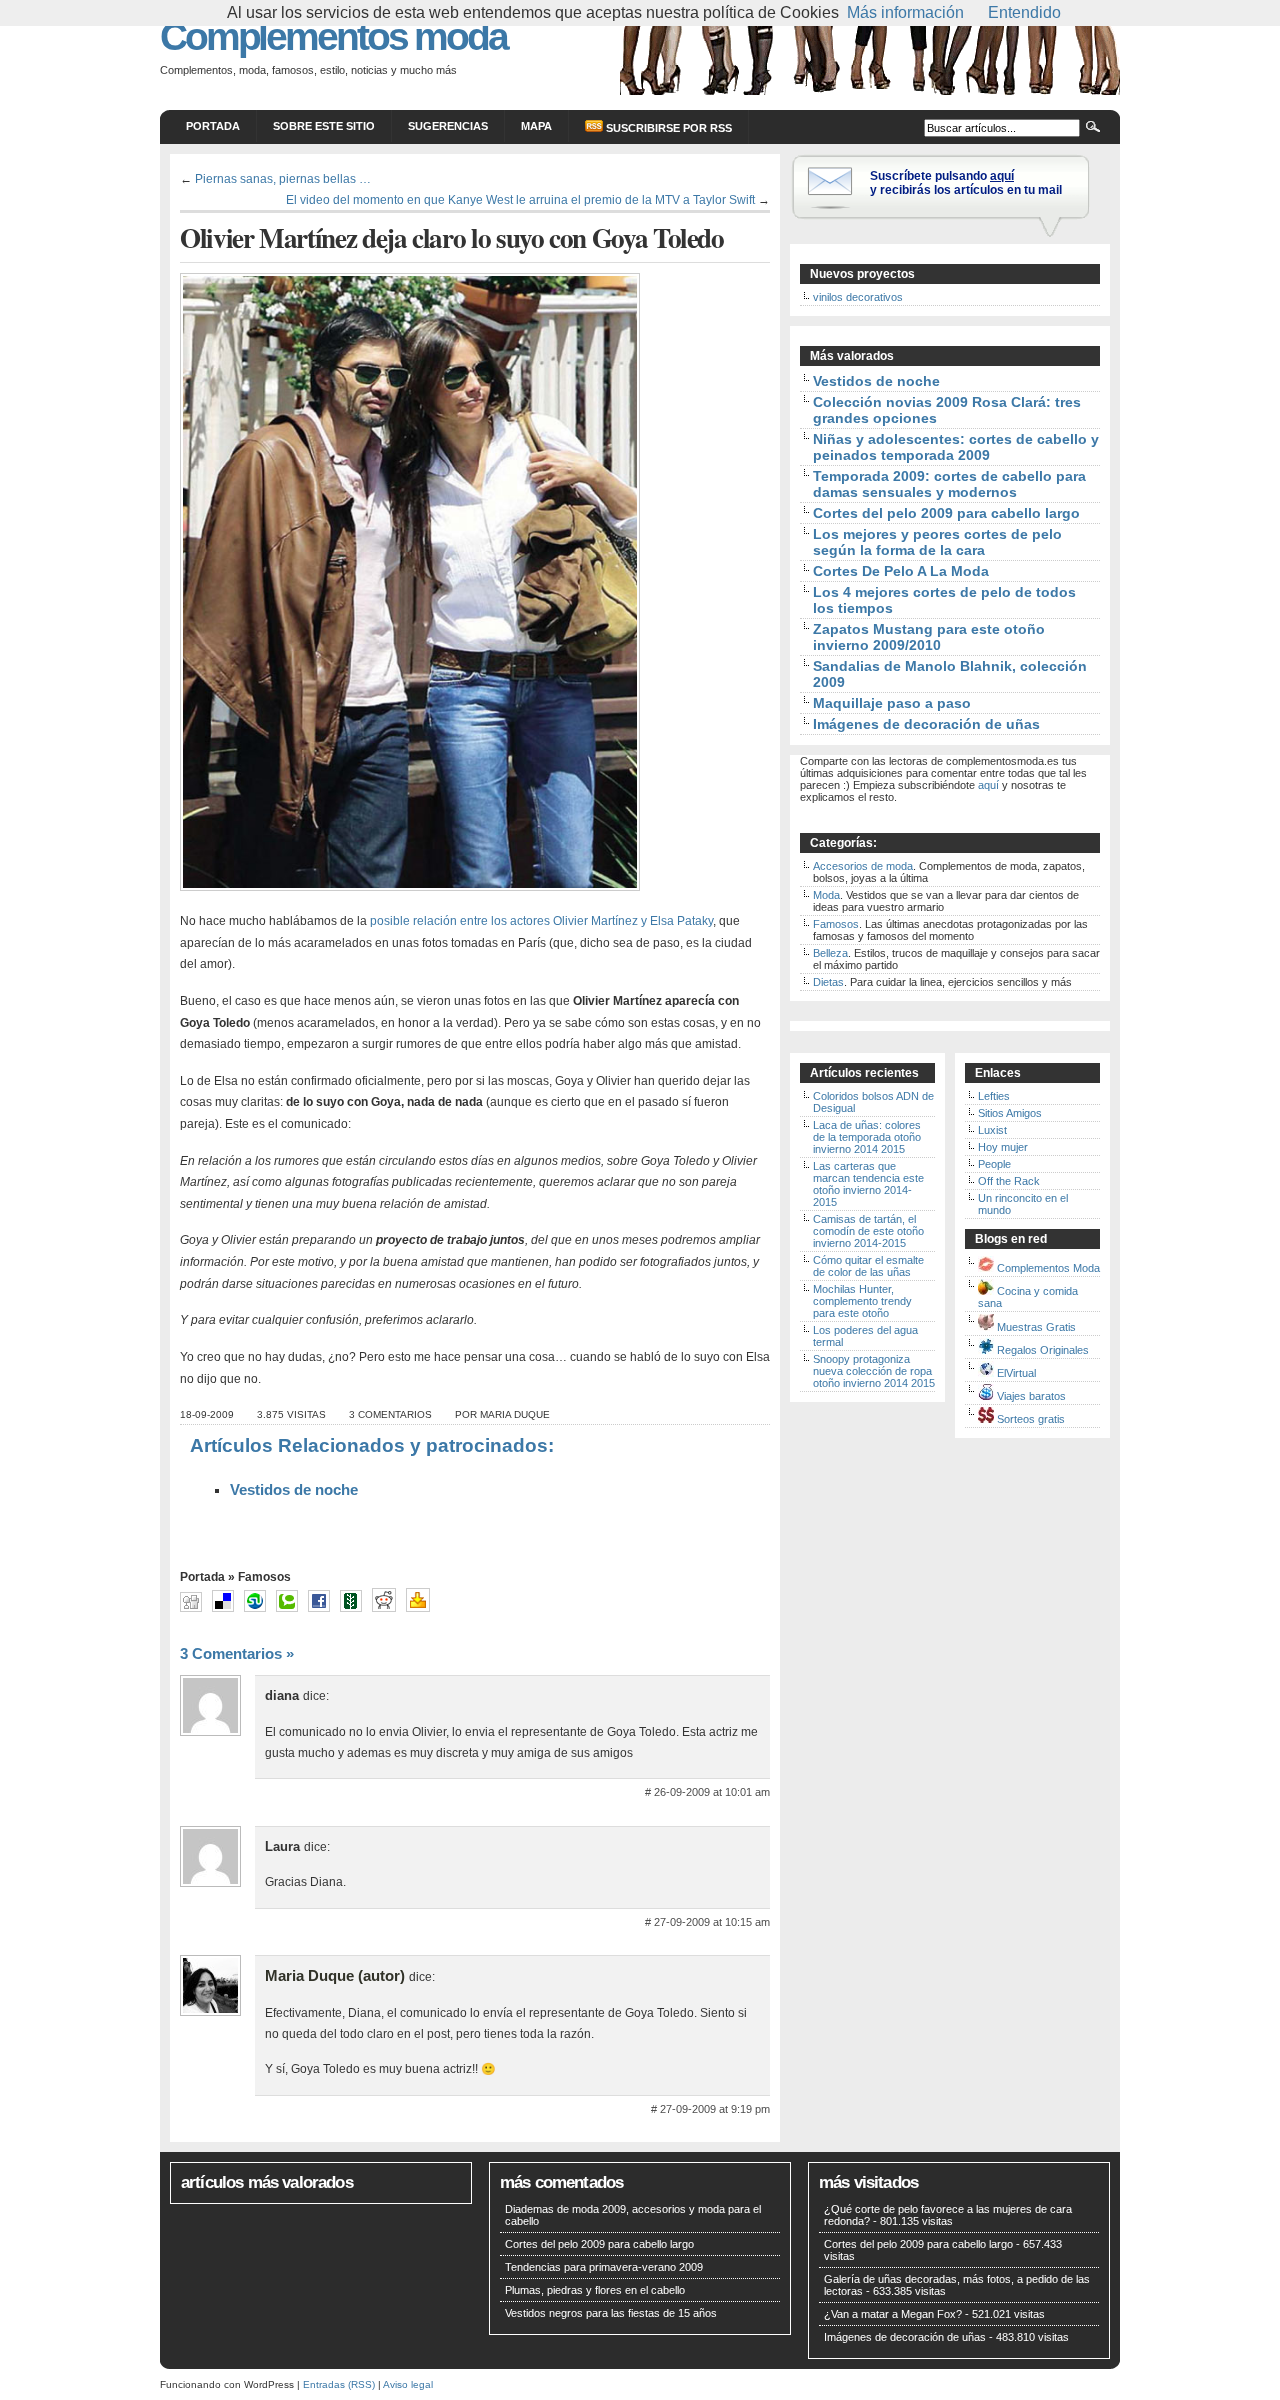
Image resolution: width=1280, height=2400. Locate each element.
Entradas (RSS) (339, 2384)
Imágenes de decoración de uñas (926, 724)
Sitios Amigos (1010, 1113)
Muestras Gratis (1036, 1327)
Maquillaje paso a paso (892, 703)
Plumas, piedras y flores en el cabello (595, 2290)
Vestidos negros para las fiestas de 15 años (611, 2313)
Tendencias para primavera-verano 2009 (604, 2267)
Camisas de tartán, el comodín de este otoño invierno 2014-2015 (868, 1231)
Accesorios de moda (863, 866)
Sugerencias (448, 126)
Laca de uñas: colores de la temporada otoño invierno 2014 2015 (867, 1137)
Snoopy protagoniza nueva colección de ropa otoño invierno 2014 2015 (874, 1371)
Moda (826, 895)
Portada (213, 126)
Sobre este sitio (324, 126)
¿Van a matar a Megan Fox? (893, 2314)
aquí (988, 785)
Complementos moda (333, 36)
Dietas (828, 982)
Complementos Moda (1048, 1268)
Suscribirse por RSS (667, 128)
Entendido (1024, 12)
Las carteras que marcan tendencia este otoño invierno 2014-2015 (868, 1184)
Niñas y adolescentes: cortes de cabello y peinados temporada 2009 (956, 447)
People (994, 1164)
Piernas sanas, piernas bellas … (283, 178)
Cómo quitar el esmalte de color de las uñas (868, 1266)
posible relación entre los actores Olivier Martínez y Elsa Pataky (541, 921)
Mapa (536, 126)
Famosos (264, 1577)
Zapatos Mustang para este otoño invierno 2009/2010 (929, 637)
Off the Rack (1009, 1181)
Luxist (992, 1130)
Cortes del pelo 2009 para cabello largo (946, 513)
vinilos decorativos (858, 297)
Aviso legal (408, 2384)
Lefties (994, 1096)
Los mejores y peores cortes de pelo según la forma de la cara (937, 542)
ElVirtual (1016, 1373)
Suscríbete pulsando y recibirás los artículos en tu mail (966, 183)
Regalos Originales (1043, 1350)
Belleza (830, 953)
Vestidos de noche (294, 1490)
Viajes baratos (1031, 1396)
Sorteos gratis (1031, 1419)
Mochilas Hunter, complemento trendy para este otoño (862, 1301)
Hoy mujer (1003, 1147)
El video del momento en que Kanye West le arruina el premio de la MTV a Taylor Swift (520, 199)
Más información (905, 12)
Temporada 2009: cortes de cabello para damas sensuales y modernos (949, 484)
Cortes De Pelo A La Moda (901, 571)
